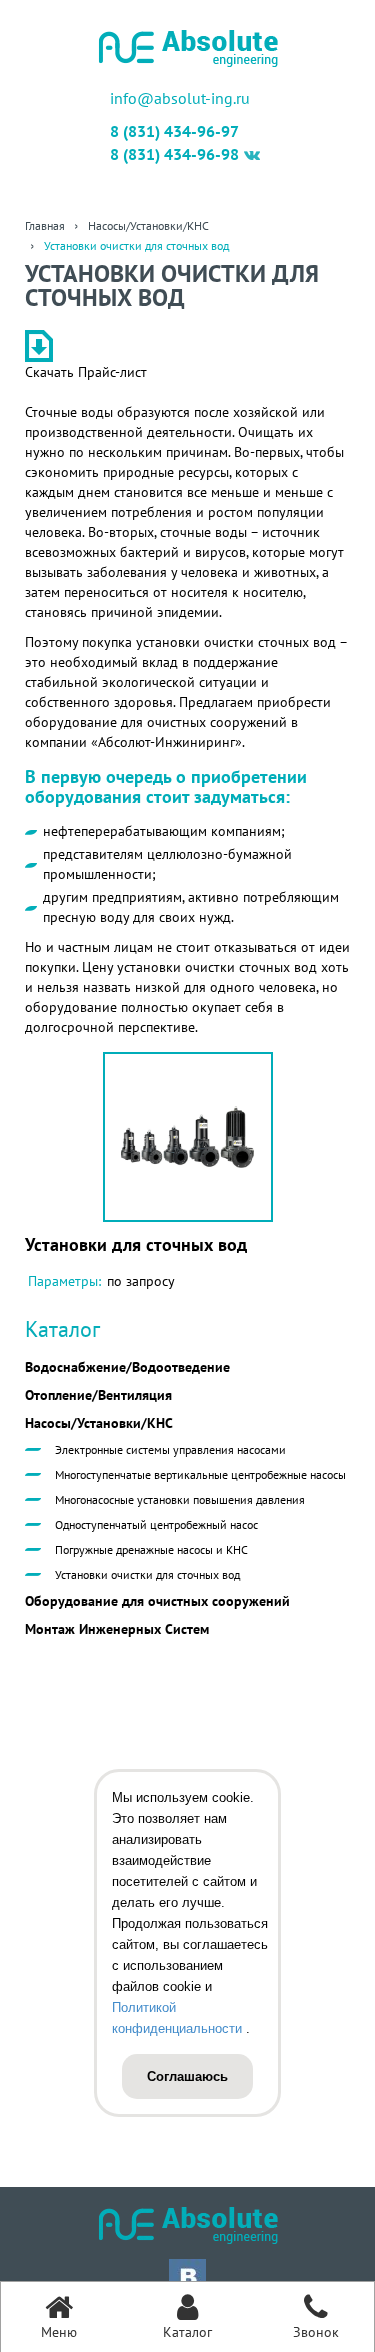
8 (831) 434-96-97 (174, 131)
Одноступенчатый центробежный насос (156, 1524)
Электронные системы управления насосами (170, 1449)
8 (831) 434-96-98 (174, 154)
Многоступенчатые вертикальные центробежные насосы (200, 1474)
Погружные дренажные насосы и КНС (151, 1549)
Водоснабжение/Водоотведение (127, 1367)
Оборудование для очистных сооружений (157, 1601)
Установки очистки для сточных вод (147, 1574)
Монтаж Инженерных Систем (117, 1629)
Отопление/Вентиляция (98, 1395)
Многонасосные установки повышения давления (180, 1499)
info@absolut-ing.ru (180, 98)
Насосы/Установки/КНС (99, 1423)
